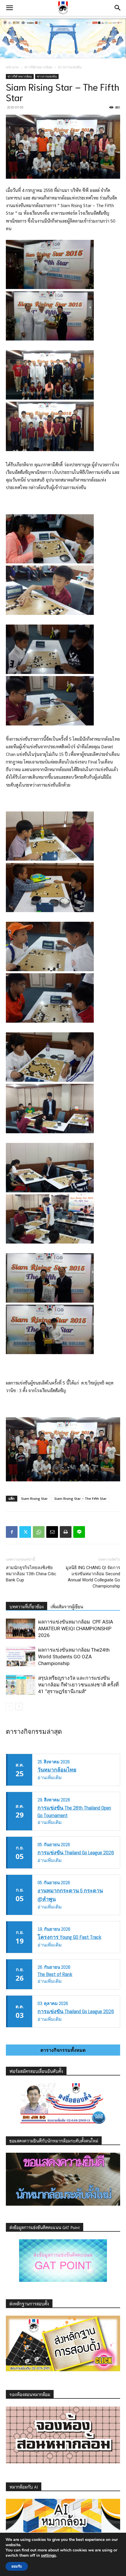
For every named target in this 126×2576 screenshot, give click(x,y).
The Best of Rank (55, 1974)
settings (48, 2556)
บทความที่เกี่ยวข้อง (27, 1607)
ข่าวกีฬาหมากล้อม (38, 67)
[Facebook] (12, 1532)
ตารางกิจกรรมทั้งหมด (63, 2050)
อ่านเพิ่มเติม (50, 1778)
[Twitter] (25, 1532)
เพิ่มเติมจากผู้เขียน (67, 1607)
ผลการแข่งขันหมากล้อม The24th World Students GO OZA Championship (74, 1657)
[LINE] (79, 1532)
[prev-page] (10, 1706)
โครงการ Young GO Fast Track (69, 1937)
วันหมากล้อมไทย (57, 1770)
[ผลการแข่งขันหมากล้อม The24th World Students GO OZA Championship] (21, 1657)
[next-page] (19, 1706)
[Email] (52, 1532)
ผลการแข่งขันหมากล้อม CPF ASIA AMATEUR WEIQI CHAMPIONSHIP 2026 (76, 1629)
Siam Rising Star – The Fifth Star (80, 1498)
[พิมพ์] (66, 1532)
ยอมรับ (17, 2566)
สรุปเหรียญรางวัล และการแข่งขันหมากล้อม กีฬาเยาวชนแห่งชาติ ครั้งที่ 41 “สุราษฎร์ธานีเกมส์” (78, 1685)
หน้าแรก (12, 67)
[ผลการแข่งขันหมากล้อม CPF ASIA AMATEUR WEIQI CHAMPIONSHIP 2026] (21, 1629)
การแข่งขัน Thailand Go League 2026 (76, 1852)
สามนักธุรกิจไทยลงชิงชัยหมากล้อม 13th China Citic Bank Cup (31, 1574)
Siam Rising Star (34, 1498)
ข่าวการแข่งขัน (70, 67)
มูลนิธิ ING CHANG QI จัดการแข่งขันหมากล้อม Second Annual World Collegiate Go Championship (93, 1577)
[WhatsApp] (39, 1532)
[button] (9, 8)
